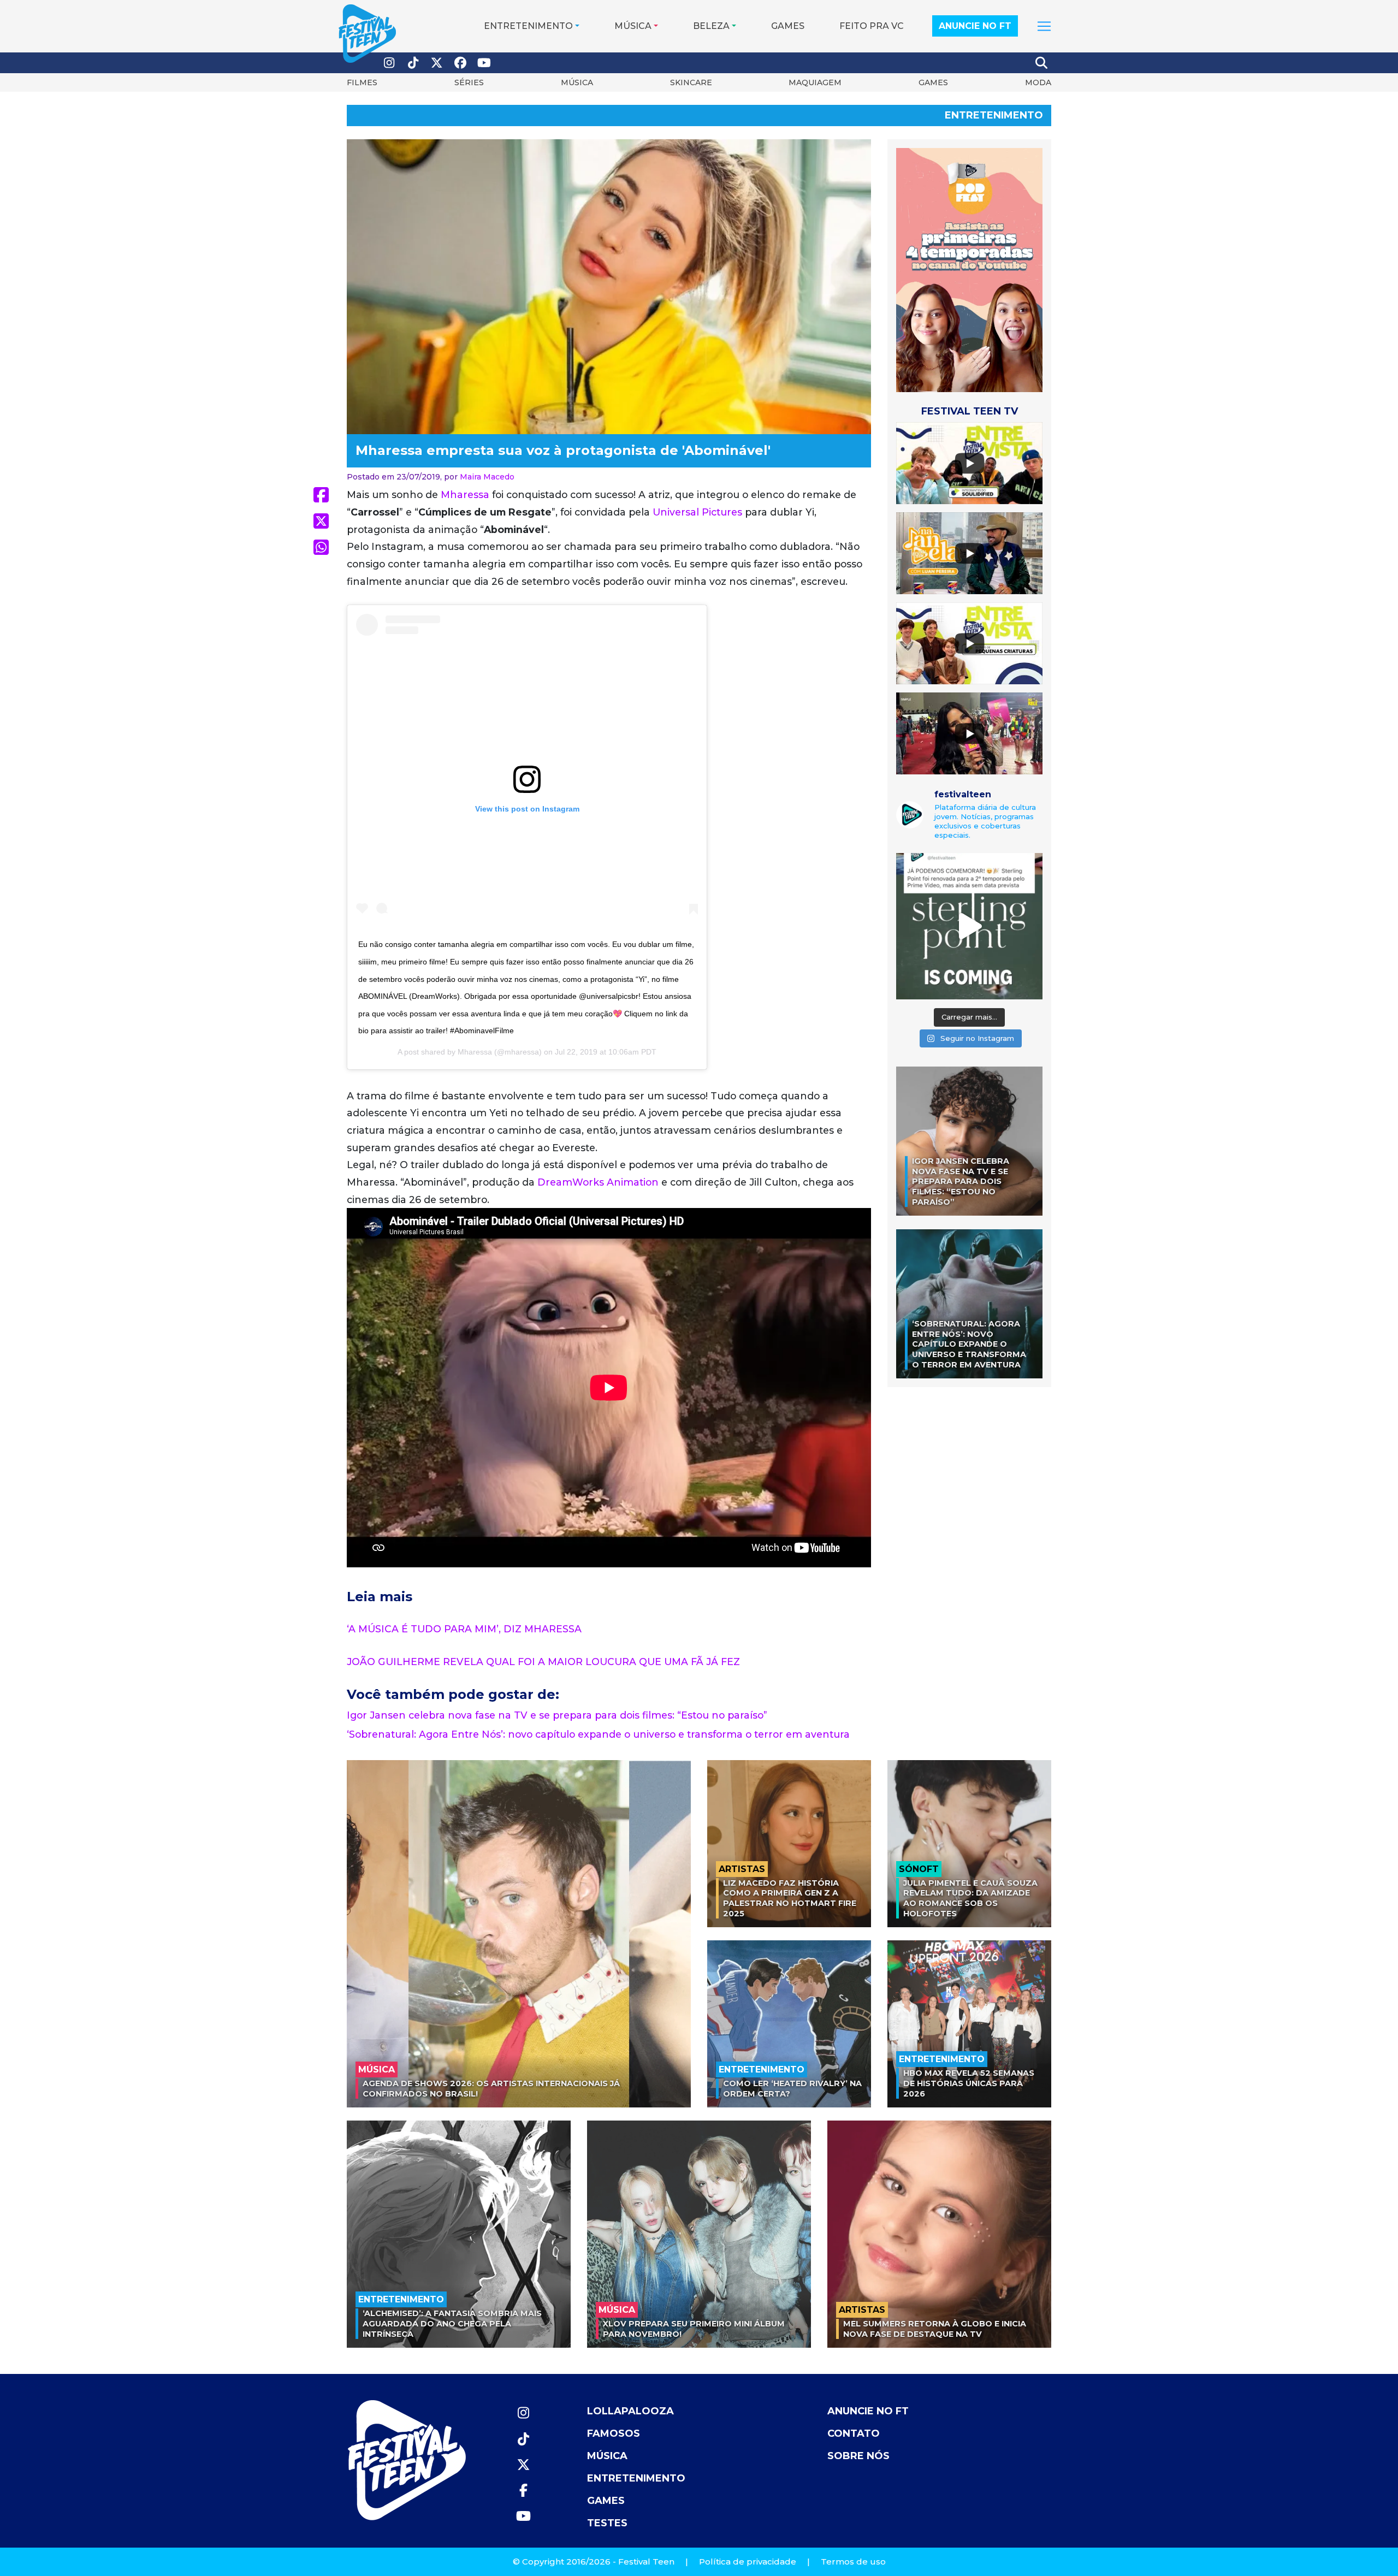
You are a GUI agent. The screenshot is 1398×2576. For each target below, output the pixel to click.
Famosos (614, 2433)
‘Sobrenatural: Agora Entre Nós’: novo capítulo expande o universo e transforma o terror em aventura (598, 1734)
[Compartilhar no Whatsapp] (321, 547)
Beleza (711, 26)
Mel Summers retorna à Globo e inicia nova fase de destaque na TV (935, 2329)
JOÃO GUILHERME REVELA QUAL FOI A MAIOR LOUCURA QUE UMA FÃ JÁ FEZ (543, 1662)
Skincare (691, 82)
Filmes (362, 82)
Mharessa (465, 495)
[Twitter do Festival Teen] (437, 63)
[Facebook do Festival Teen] (461, 63)
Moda (1038, 82)
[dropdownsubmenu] (1044, 26)
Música (633, 26)
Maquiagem (815, 82)
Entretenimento (528, 26)
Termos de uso (853, 2562)
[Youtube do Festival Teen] (484, 63)
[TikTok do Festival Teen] (413, 63)
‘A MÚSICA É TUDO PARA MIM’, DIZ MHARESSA (464, 1629)
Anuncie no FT (975, 26)
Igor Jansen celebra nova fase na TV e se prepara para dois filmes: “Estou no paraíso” (557, 1715)
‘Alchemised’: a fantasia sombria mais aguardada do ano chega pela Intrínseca (452, 2323)
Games (788, 26)
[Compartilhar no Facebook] (321, 495)
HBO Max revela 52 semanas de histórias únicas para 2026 (969, 2083)
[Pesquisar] (1042, 63)
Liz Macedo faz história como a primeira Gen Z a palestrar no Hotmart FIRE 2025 (790, 1898)
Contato (854, 2433)
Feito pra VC (872, 26)
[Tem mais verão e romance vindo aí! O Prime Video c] (969, 926)
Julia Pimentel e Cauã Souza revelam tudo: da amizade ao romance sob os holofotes (970, 1898)
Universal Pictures (697, 512)
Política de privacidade (748, 2562)
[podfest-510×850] (969, 270)
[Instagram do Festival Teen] (389, 63)
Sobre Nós (858, 2456)
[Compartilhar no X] (321, 521)
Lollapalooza (630, 2411)
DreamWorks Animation (598, 1182)
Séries (469, 82)
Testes (607, 2523)
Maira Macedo (487, 477)
